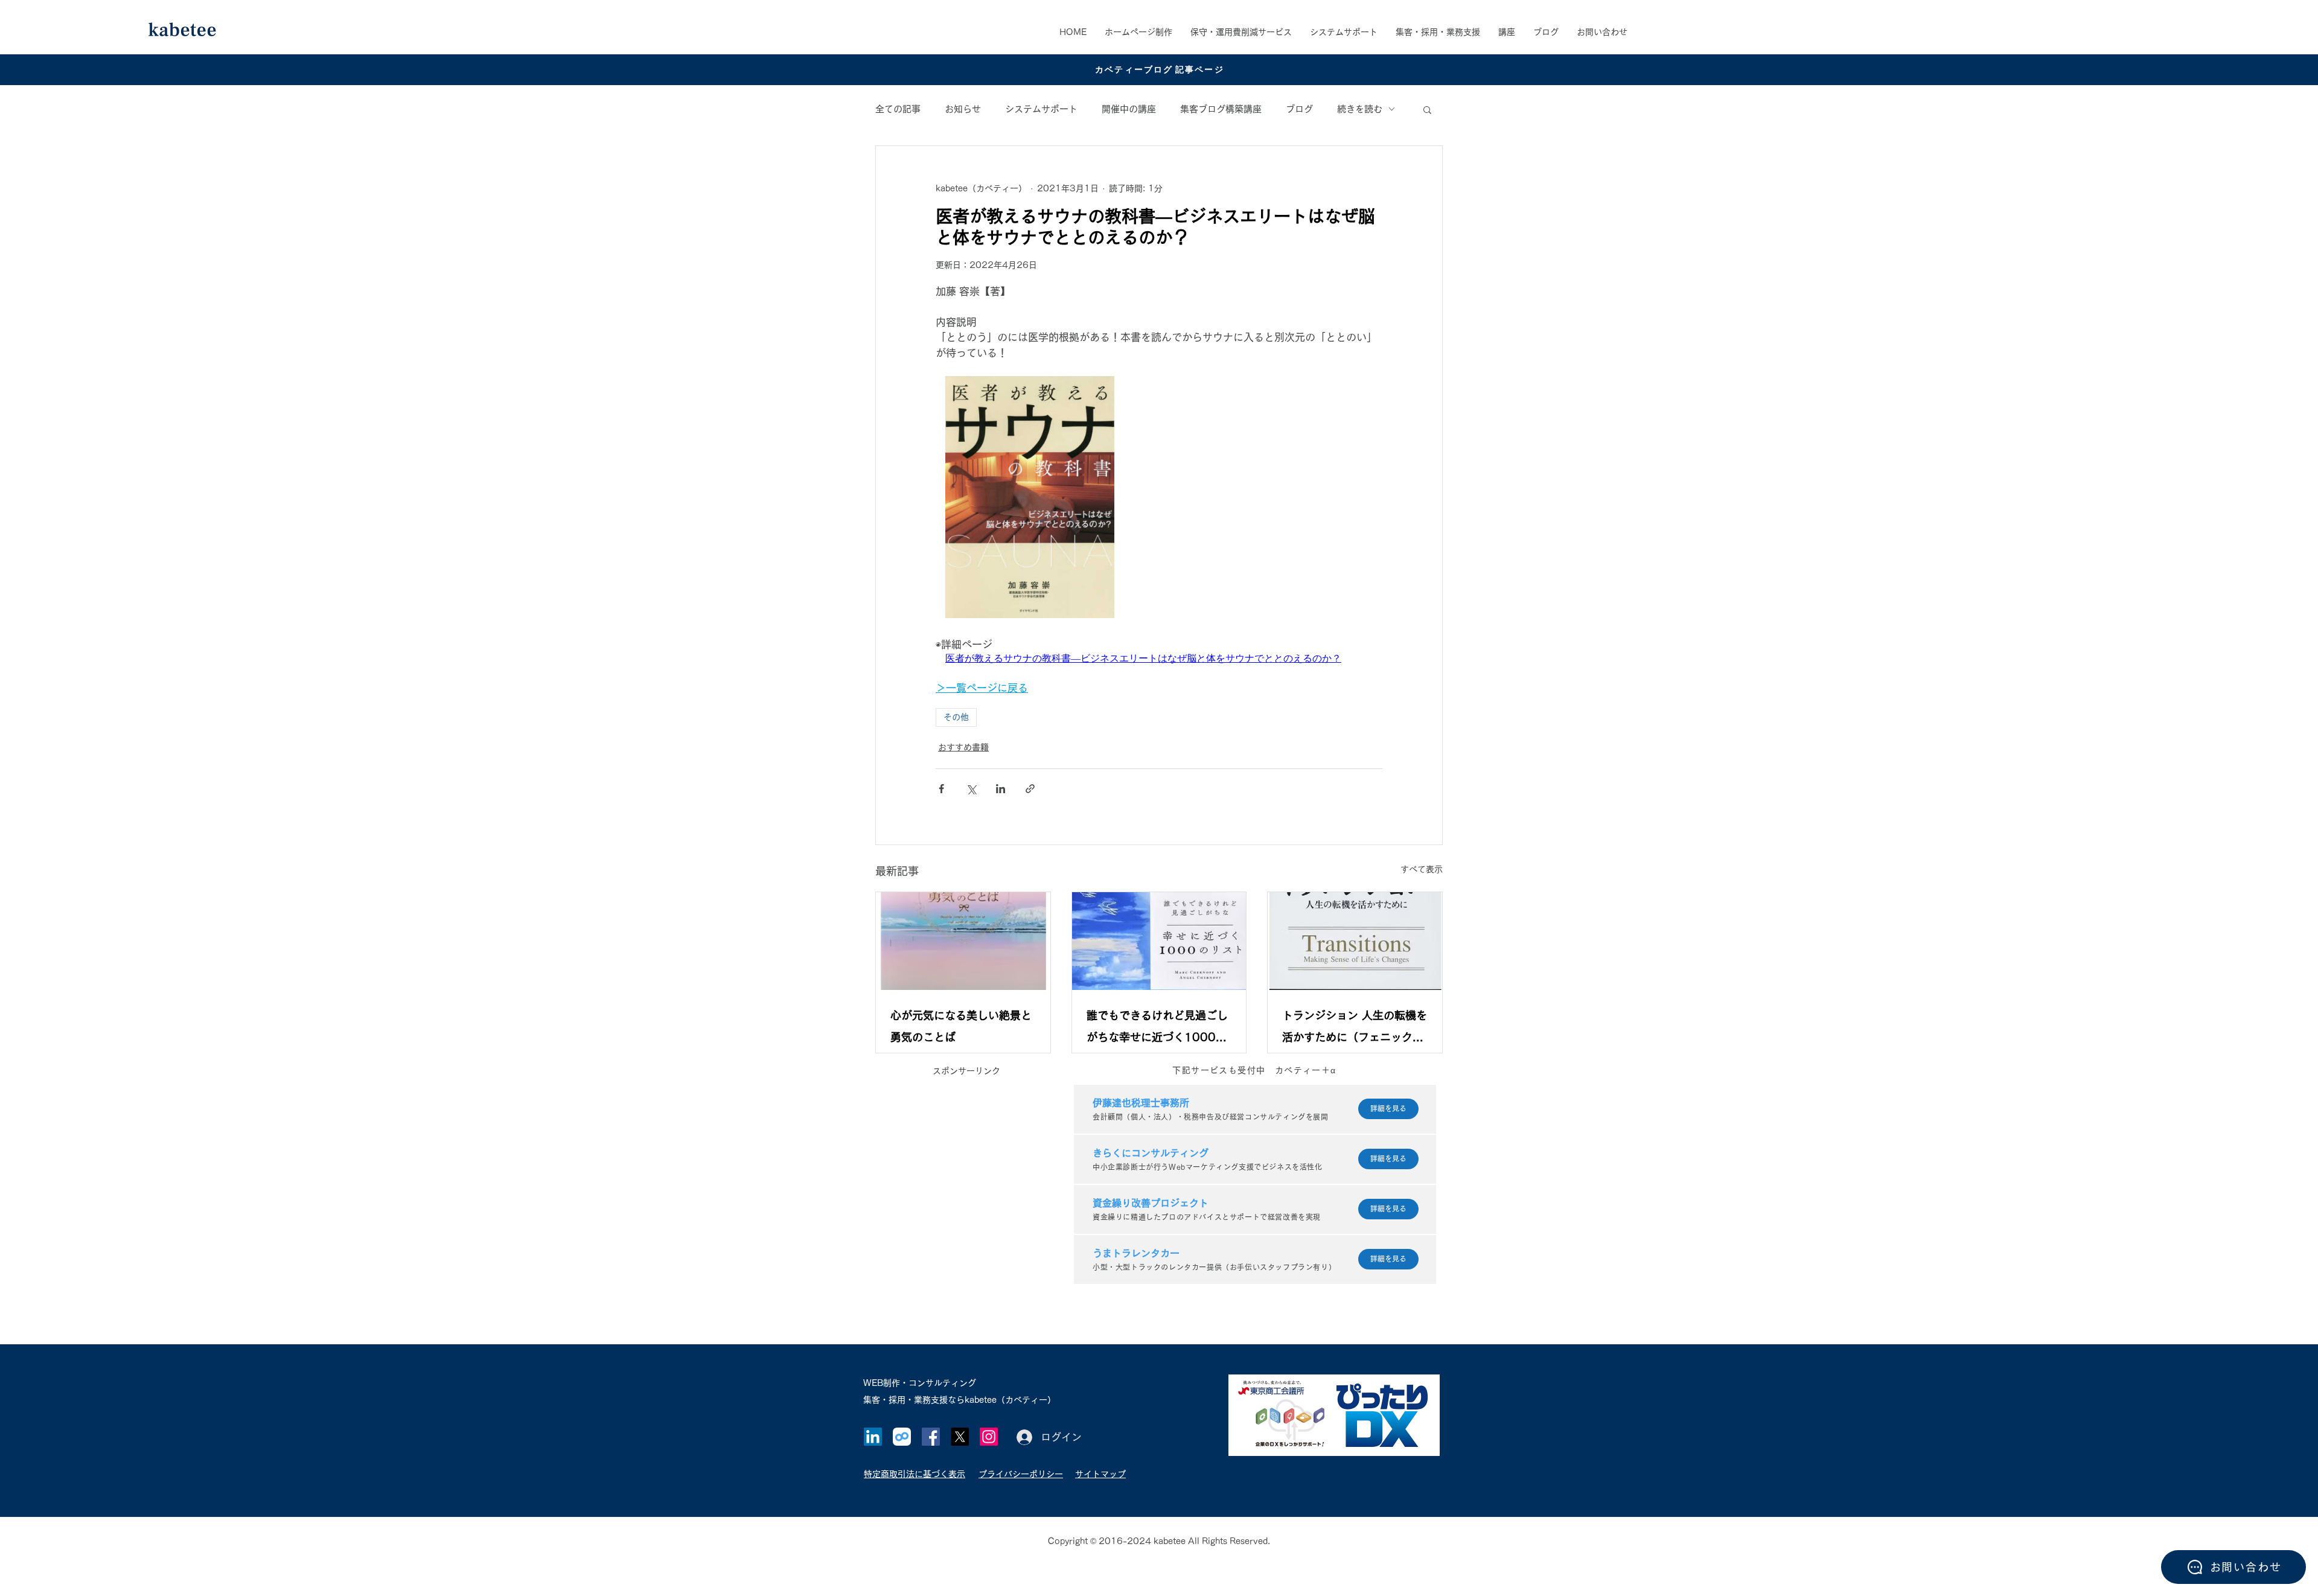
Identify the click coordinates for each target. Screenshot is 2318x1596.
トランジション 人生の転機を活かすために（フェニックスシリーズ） (1355, 1029)
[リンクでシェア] (1030, 789)
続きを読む (1360, 109)
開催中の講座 (1129, 109)
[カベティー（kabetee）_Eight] (902, 1437)
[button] (1438, 32)
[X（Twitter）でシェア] (971, 789)
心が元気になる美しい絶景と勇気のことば (961, 1026)
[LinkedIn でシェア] (1001, 789)
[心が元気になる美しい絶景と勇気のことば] (963, 941)
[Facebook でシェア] (941, 789)
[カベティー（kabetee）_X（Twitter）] (960, 1437)
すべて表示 (1422, 869)
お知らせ (963, 109)
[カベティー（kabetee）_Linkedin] (873, 1437)
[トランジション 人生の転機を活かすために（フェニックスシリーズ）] (1355, 941)
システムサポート (1041, 109)
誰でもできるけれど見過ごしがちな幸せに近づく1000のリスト (1157, 1029)
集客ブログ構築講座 (1221, 109)
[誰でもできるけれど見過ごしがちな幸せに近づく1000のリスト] (1159, 941)
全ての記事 (898, 109)
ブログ (1299, 109)
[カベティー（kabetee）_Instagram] (989, 1437)
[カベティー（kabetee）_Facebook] (931, 1437)
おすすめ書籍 (963, 747)
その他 (956, 717)
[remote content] (1159, 499)
